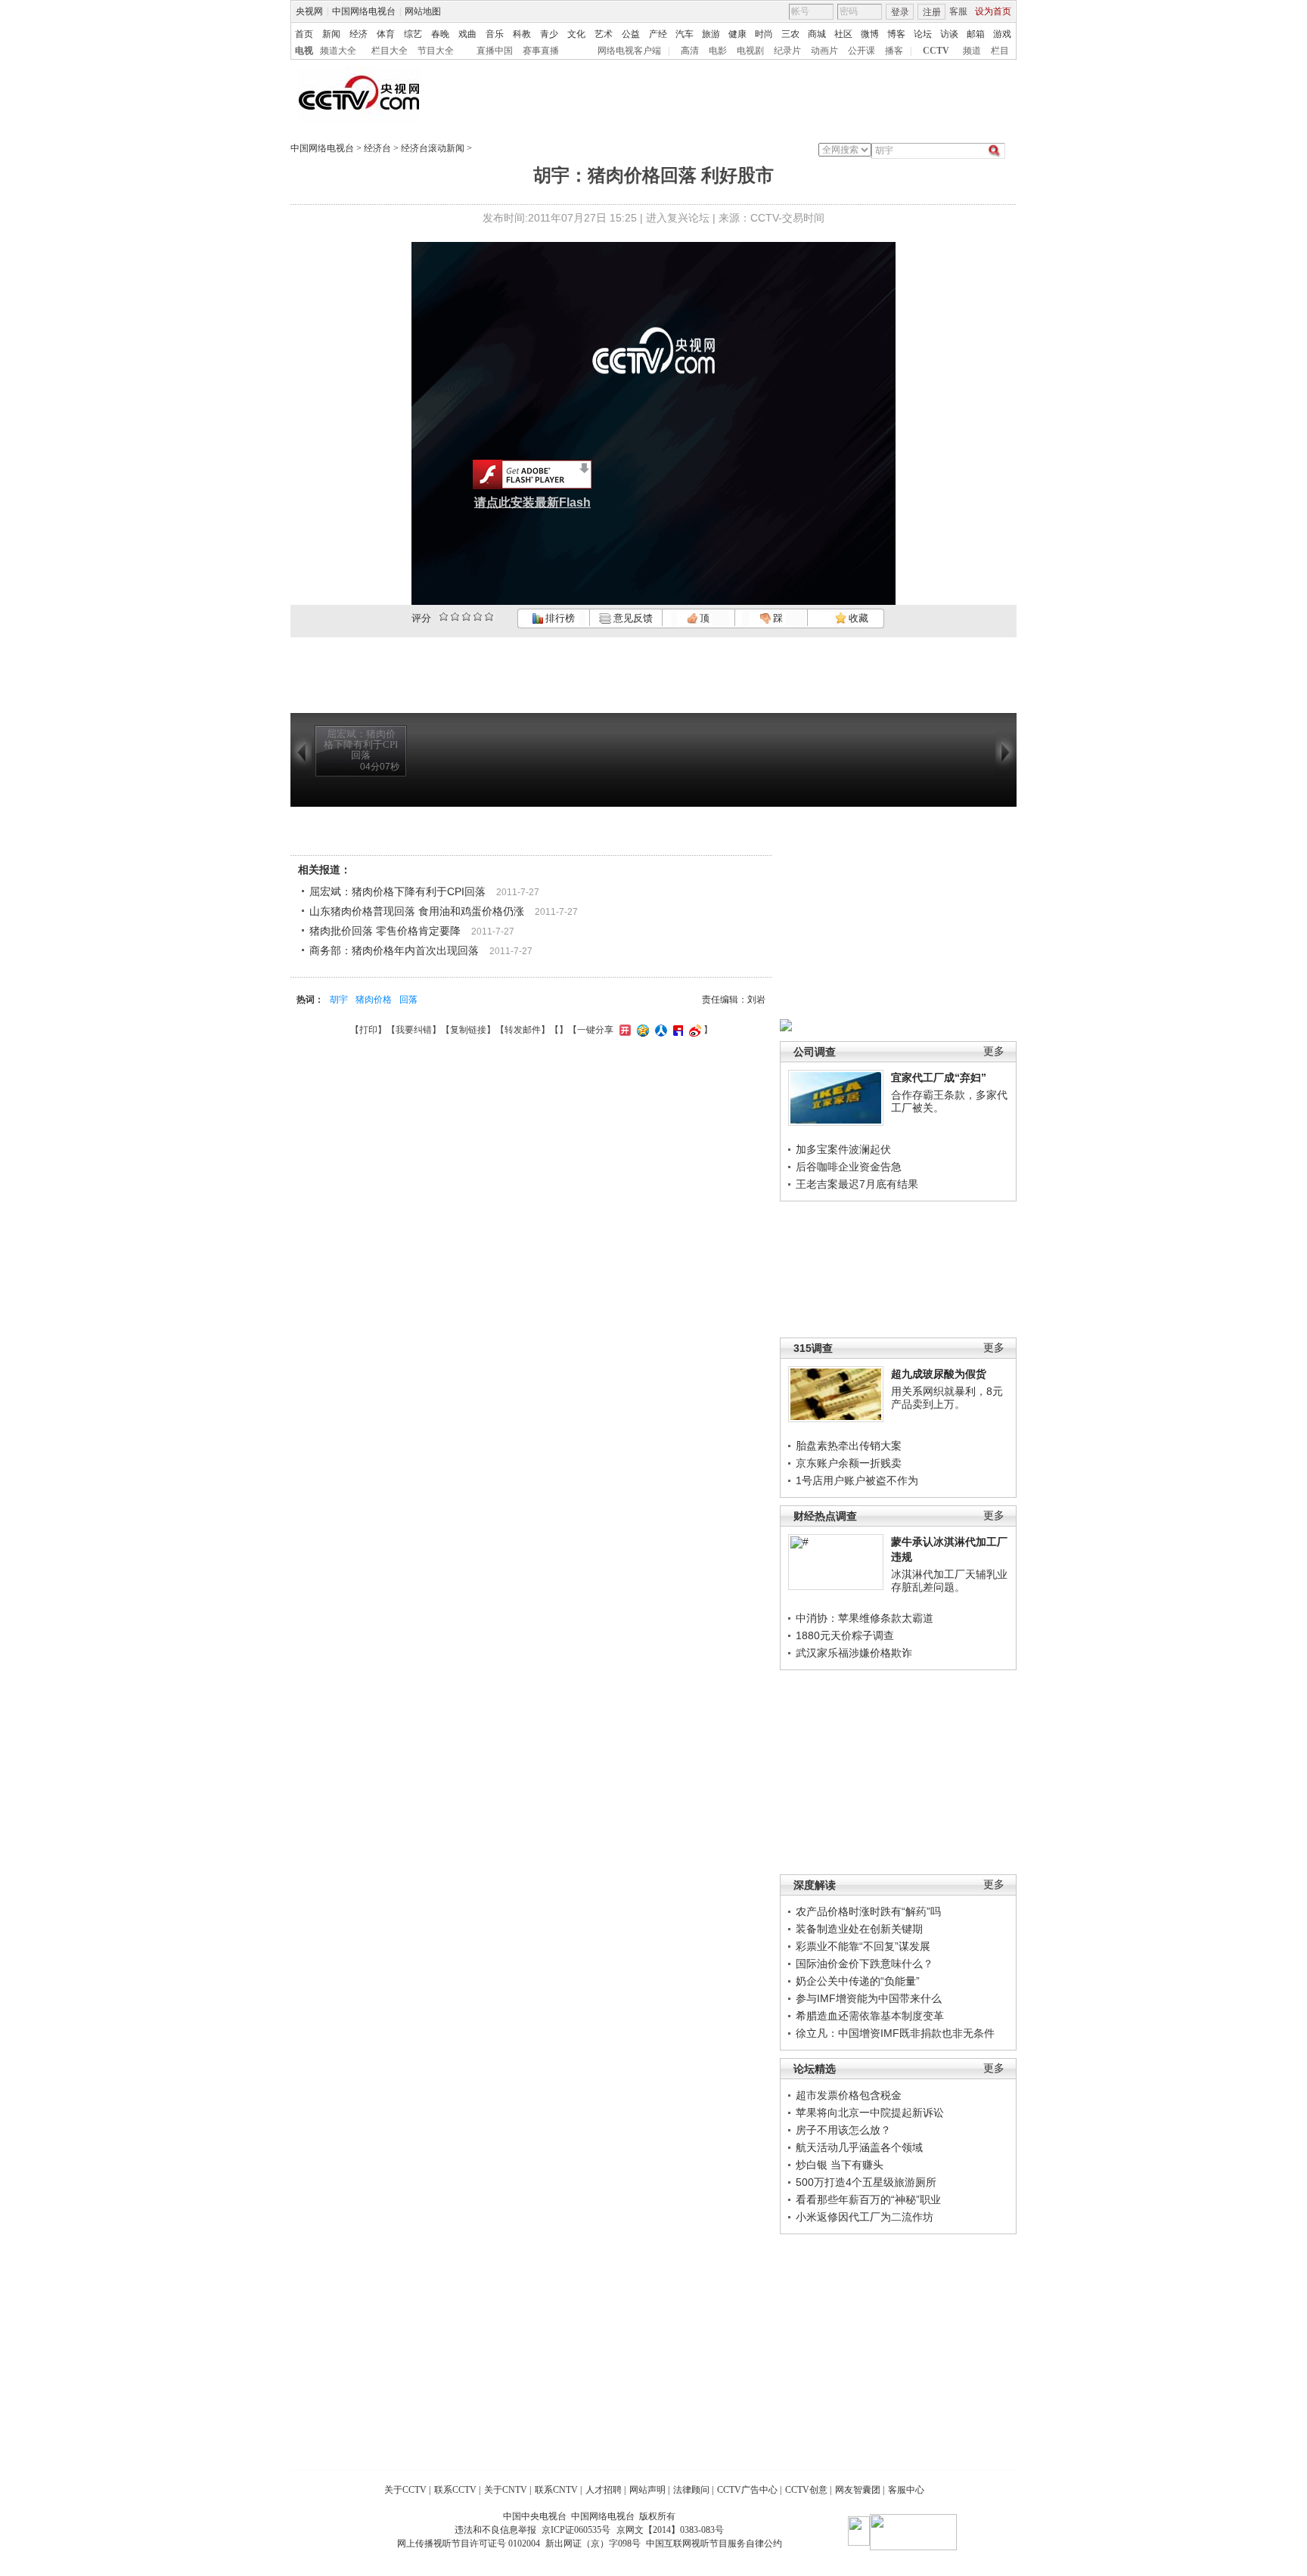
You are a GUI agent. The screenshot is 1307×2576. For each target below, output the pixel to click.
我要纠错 (414, 1030)
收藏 (857, 618)
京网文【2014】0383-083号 (670, 2530)
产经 (658, 34)
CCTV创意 (806, 2490)
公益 (631, 34)
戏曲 (467, 34)
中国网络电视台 (364, 11)
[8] (478, 617)
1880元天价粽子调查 (845, 1635)
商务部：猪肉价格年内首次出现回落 (394, 950)
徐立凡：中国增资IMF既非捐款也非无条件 (895, 2033)
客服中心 (906, 2490)
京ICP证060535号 (576, 2530)
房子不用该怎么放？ (843, 2130)
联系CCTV (455, 2490)
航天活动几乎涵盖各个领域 (859, 2147)
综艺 (413, 34)
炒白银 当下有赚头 (840, 2165)
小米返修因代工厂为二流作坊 (865, 2217)
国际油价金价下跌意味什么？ (865, 1964)
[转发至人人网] (659, 1030)
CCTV (936, 51)
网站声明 (647, 2490)
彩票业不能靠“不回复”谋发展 (863, 1946)
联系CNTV (556, 2490)
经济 (359, 34)
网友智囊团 (858, 2490)
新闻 (331, 34)
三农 (790, 34)
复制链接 (468, 1030)
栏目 (1000, 51)
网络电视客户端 (629, 51)
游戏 (1002, 34)
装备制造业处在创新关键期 (859, 1929)
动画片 (824, 51)
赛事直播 (541, 51)
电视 (304, 51)
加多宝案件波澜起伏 (843, 1149)
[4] (455, 617)
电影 (718, 51)
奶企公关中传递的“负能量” (858, 1981)
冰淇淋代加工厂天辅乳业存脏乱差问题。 (949, 1581)
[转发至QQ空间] (641, 1030)
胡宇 (339, 1000)
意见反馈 (632, 618)
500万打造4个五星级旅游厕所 (866, 2182)
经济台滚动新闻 (433, 148)
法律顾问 (691, 2490)
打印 (368, 1030)
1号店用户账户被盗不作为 (857, 1480)
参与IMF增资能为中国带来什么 (869, 1998)
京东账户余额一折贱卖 (849, 1463)
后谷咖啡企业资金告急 (849, 1167)
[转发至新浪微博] (693, 1030)
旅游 (711, 34)
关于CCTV (405, 2490)
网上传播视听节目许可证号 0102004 (469, 2543)
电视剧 (750, 51)
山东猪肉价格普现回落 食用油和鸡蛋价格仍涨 (417, 911)
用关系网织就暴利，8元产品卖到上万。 (947, 1398)
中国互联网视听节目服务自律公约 (714, 2543)
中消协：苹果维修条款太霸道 (865, 1618)
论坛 (923, 34)
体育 (386, 34)
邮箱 (976, 34)
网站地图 (423, 11)
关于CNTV (506, 2490)
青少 (549, 34)
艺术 (604, 34)
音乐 (495, 34)
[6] (466, 617)
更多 (994, 1051)
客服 (958, 11)
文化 (576, 34)
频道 (972, 51)
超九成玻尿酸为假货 (939, 1374)
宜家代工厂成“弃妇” (939, 1077)
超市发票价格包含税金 (849, 2095)
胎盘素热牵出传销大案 (849, 1446)
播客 (894, 51)
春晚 (440, 34)
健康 (737, 34)
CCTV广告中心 (747, 2490)
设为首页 (993, 11)
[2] (444, 617)
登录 (900, 12)
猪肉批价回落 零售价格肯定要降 (385, 931)
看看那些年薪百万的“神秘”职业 (868, 2199)
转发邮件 (523, 1030)
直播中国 (495, 51)
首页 (304, 34)
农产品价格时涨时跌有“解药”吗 (868, 1911)
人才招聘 (604, 2490)
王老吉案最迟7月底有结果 (857, 1184)
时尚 (764, 34)
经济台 (377, 148)
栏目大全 (390, 51)
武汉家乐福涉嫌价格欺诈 (854, 1653)
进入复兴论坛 (678, 218)
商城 (817, 34)
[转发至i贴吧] (676, 1030)
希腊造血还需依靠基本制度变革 (870, 2016)
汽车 (685, 34)
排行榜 (559, 618)
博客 (896, 34)
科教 (522, 34)
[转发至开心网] (623, 1030)
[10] (489, 617)
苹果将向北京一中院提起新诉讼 (870, 2113)
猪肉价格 (374, 1000)
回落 (408, 1000)
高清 (690, 51)
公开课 (862, 51)
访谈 (949, 34)
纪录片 (787, 51)
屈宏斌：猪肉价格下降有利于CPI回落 (397, 891)
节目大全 (436, 51)
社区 (843, 34)
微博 (870, 34)
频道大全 (338, 51)
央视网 (309, 11)
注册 (932, 12)
